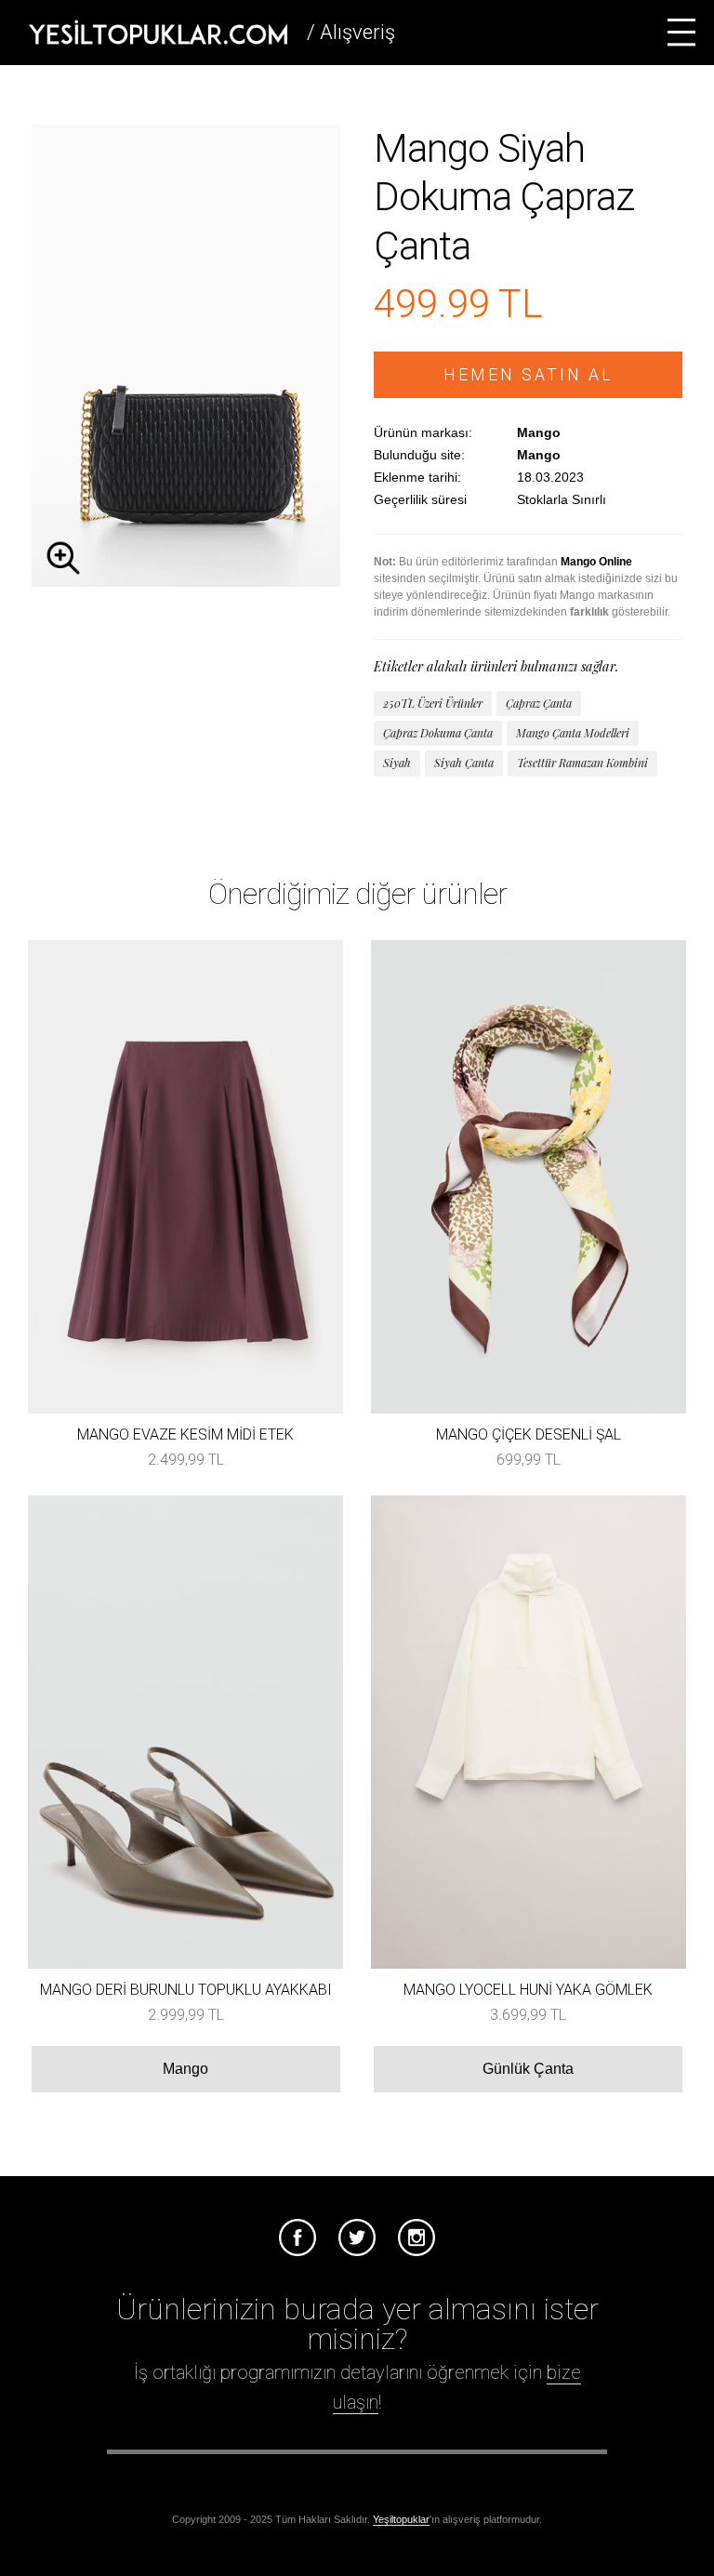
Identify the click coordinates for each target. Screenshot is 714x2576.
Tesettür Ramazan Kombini (582, 763)
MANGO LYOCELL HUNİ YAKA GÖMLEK (528, 1990)
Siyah (397, 763)
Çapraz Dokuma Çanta (438, 733)
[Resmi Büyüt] (186, 582)
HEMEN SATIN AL (529, 375)
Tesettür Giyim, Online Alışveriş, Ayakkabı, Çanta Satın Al (158, 33)
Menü (681, 33)
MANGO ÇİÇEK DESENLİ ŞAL (529, 1434)
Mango (185, 2069)
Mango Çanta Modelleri (573, 733)
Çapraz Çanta (539, 703)
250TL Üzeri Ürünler (433, 703)
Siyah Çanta (464, 763)
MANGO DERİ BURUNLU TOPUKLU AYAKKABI (186, 1990)
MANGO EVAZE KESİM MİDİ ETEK (185, 1434)
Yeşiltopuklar (401, 2519)
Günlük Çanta (528, 2069)
